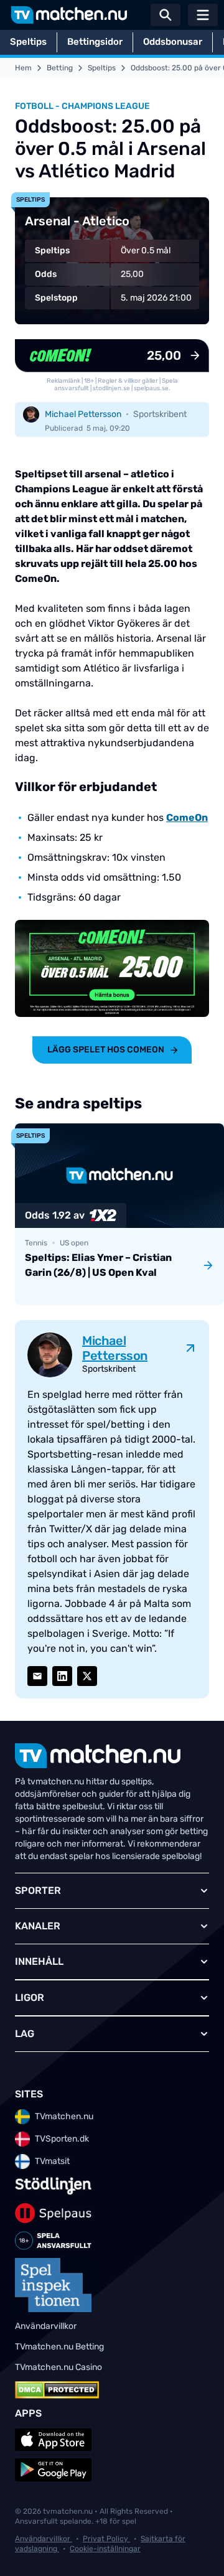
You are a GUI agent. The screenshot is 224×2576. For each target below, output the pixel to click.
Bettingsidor (95, 42)
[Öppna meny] (203, 15)
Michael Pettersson (83, 414)
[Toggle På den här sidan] (198, 2550)
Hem (23, 68)
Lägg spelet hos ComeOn (106, 1050)
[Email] (37, 1676)
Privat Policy (106, 2539)
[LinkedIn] (62, 1676)
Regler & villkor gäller (128, 381)
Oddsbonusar (173, 42)
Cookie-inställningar (105, 2549)
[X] (87, 1676)
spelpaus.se (151, 388)
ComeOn (187, 817)
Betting (60, 68)
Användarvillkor (44, 2539)
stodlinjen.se (111, 388)
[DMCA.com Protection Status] (57, 2390)
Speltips (28, 42)
